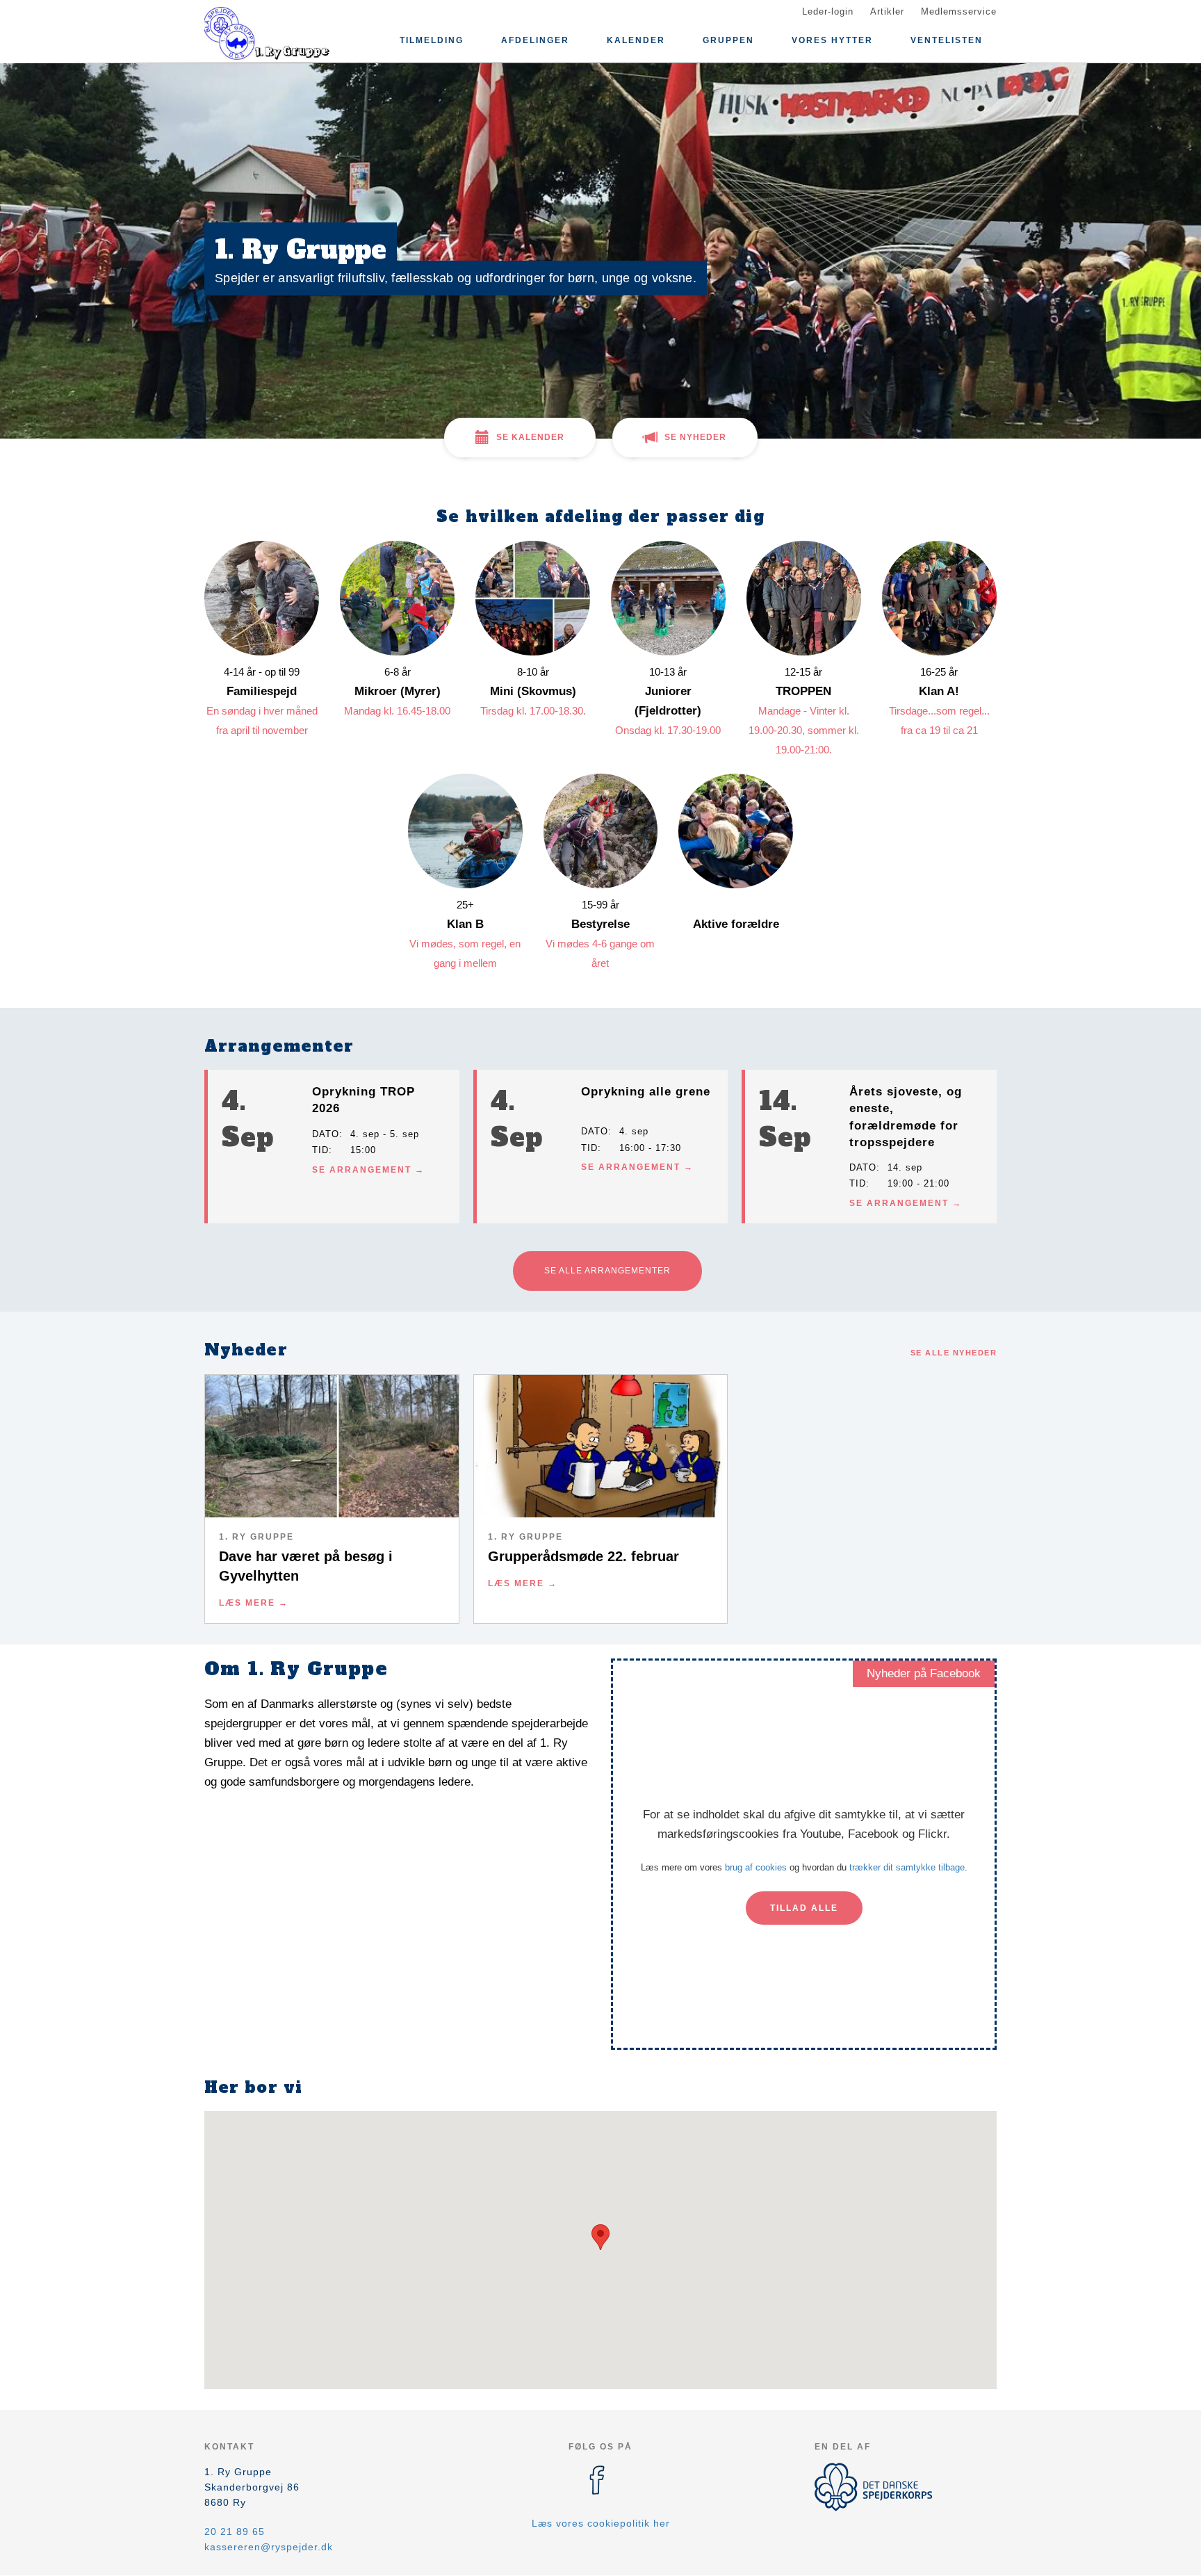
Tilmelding (432, 40)
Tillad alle (804, 1908)
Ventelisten (947, 40)
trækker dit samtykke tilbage (907, 1867)
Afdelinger (535, 40)
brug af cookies (756, 1867)
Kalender (636, 40)
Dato (326, 1134)
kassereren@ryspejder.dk (269, 2547)
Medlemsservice (959, 11)
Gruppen (728, 40)
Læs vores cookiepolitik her (601, 2523)
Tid (320, 1150)
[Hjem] (267, 33)
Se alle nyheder (954, 1353)
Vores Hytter (832, 40)
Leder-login (828, 11)
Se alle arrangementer (607, 1271)
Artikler (887, 11)
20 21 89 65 (235, 2532)
